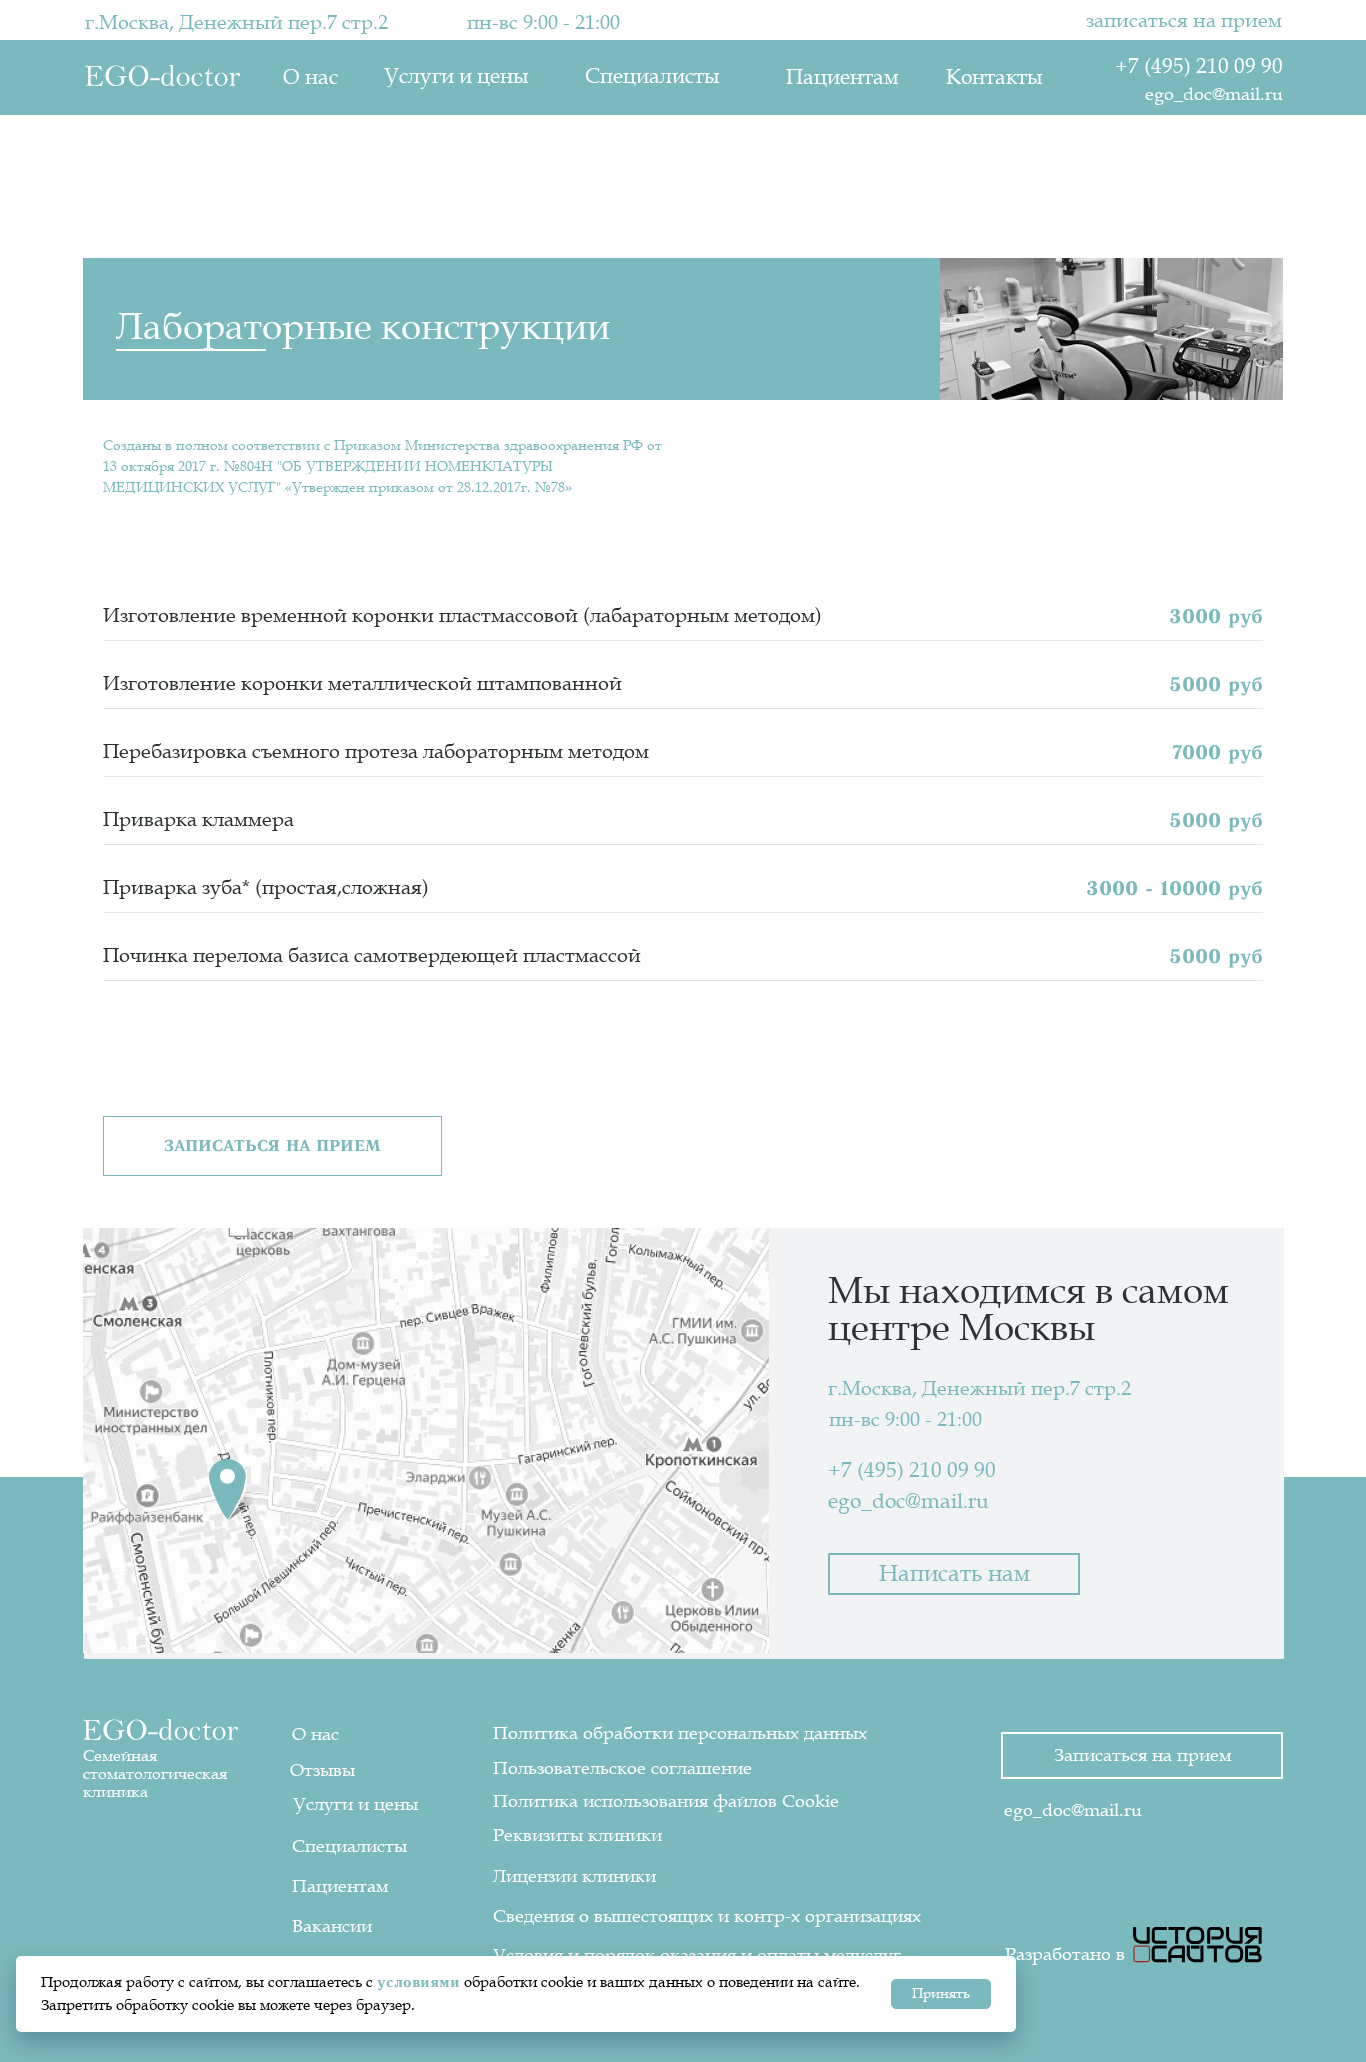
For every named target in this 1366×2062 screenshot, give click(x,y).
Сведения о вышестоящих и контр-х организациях (707, 1916)
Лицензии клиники (574, 1876)
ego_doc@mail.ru (1214, 94)
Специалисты (652, 76)
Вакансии (332, 1926)
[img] (1197, 1944)
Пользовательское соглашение (622, 1768)
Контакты (994, 77)
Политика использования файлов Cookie (666, 1801)
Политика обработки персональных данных (680, 1733)
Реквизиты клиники (577, 1835)
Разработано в (1065, 1954)
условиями (418, 1982)
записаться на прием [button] (1184, 21)
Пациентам (842, 77)
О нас (310, 77)
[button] (272, 1146)
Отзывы (322, 1770)
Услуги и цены (456, 76)
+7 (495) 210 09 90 (1199, 66)
